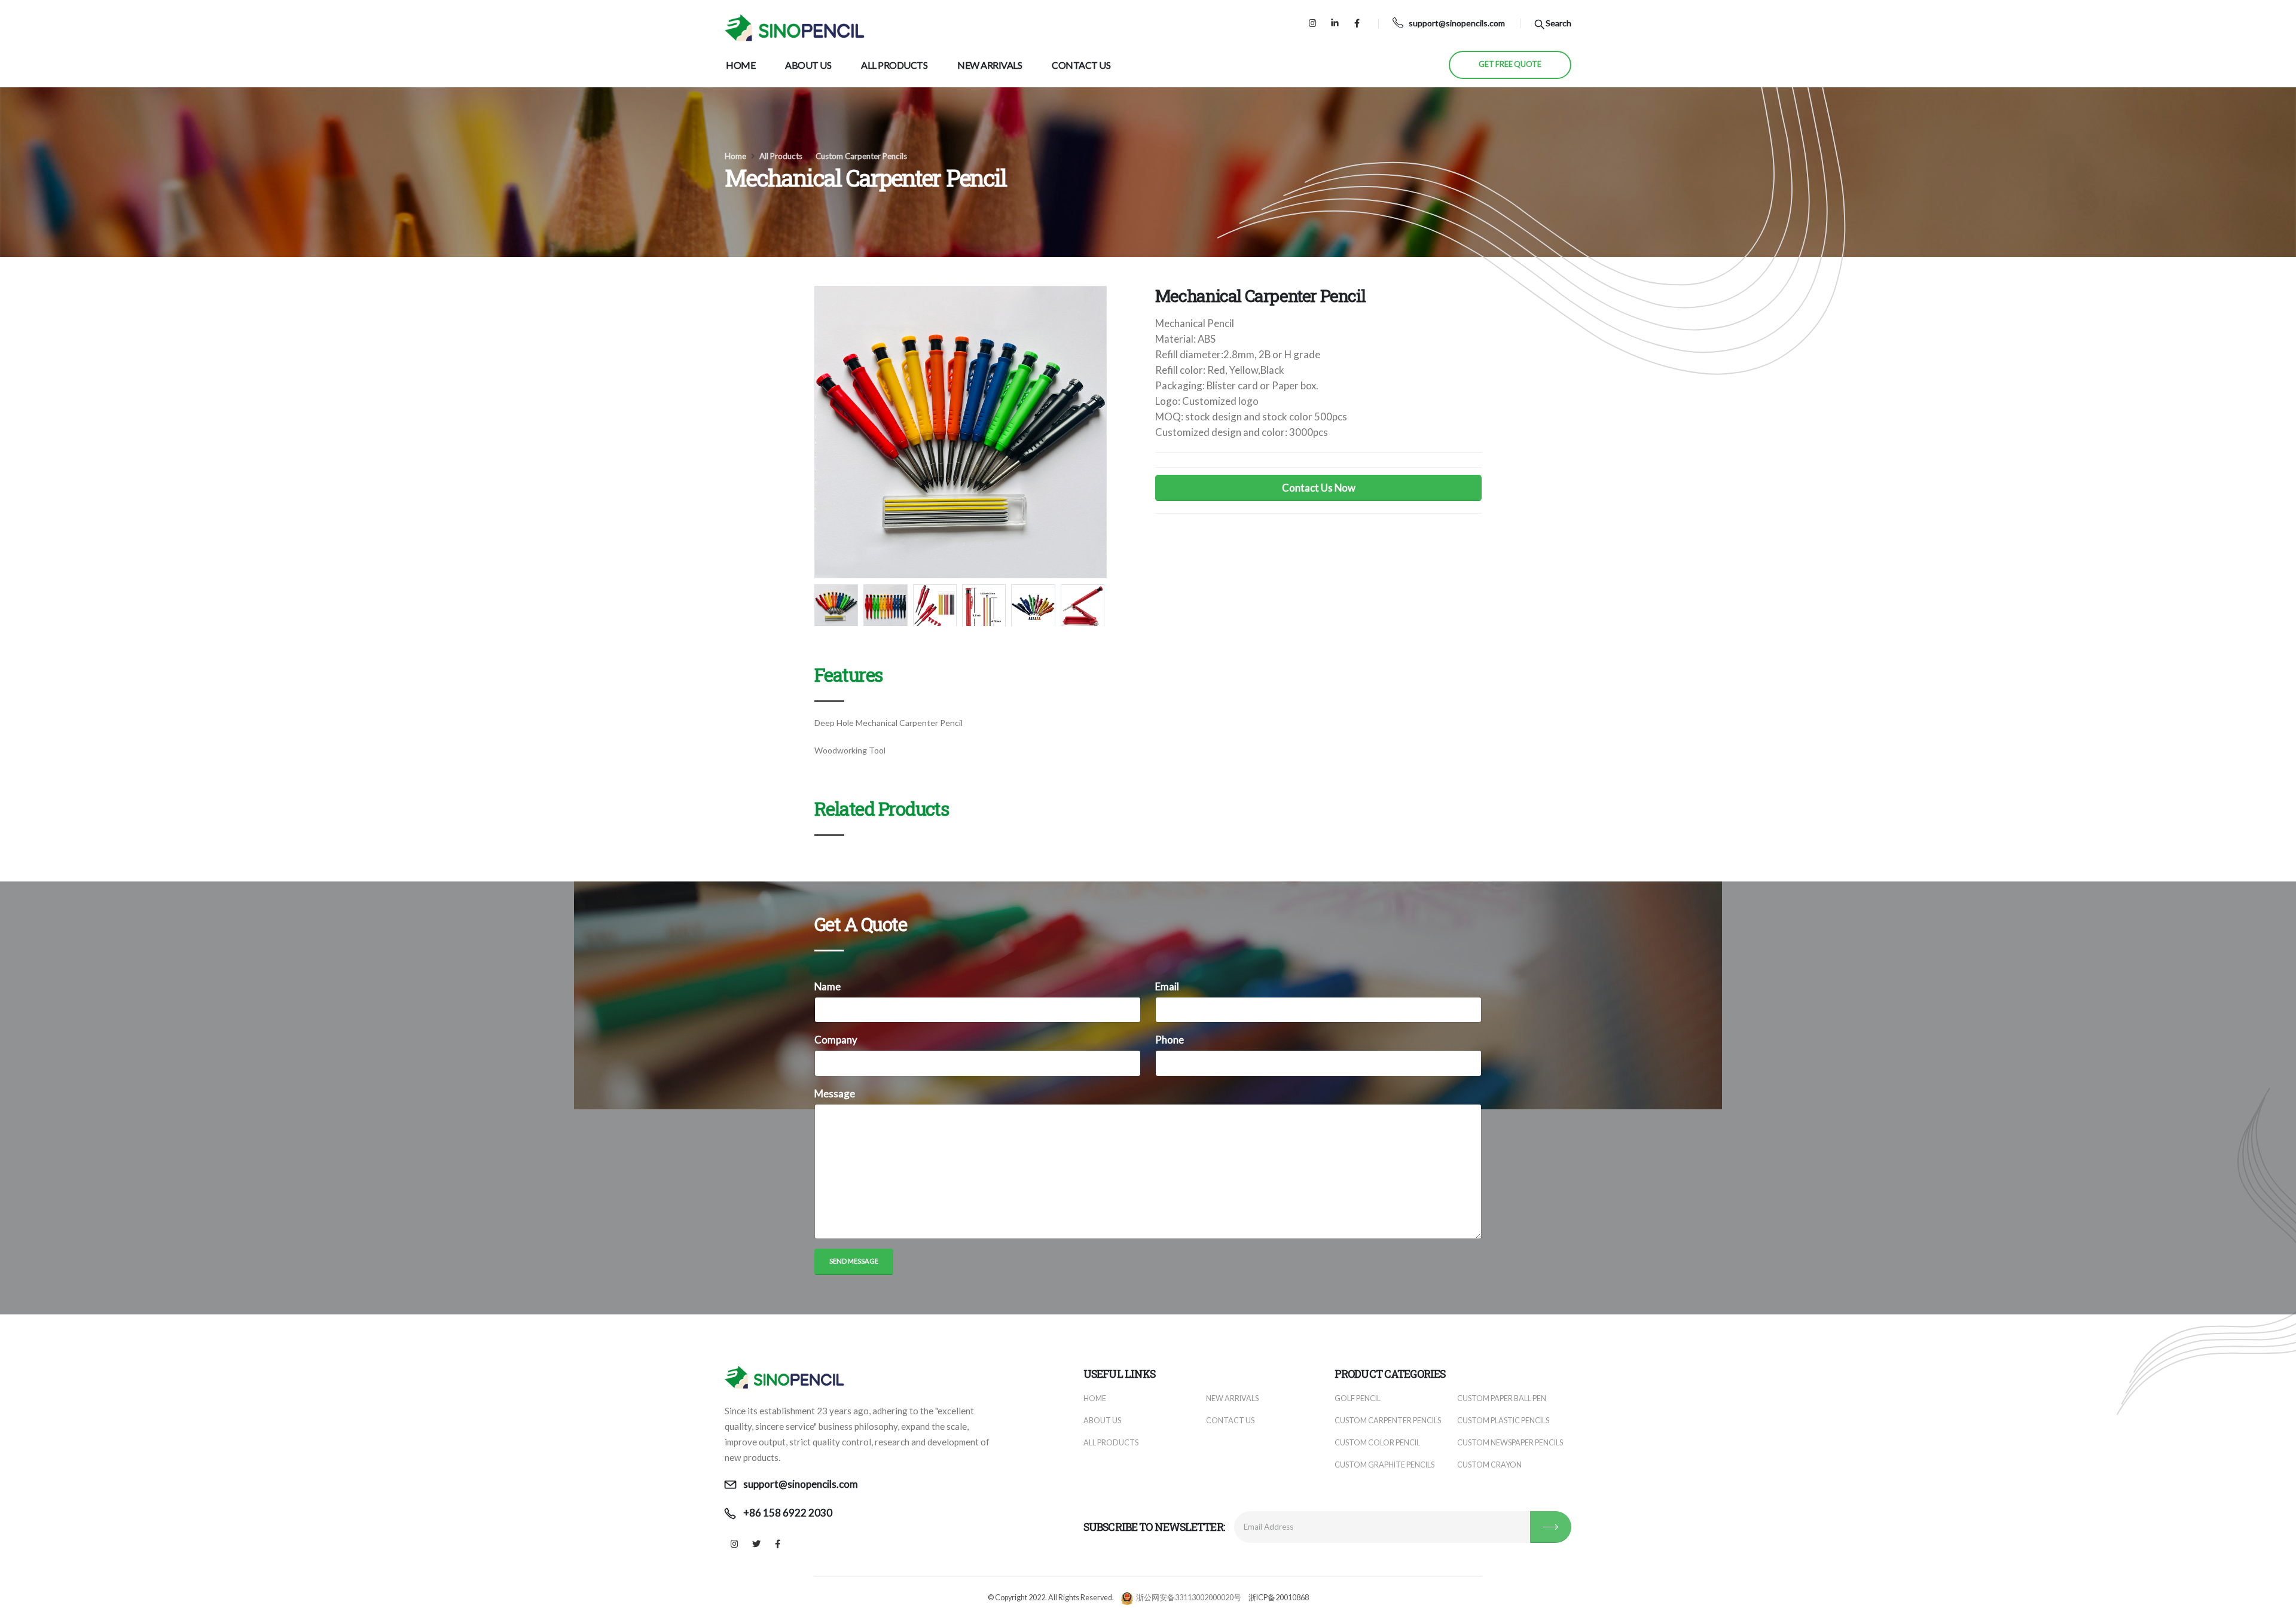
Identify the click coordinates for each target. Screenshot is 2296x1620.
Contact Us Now (1319, 488)
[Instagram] (1313, 23)
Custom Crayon (1489, 1465)
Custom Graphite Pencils (1384, 1465)
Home (741, 65)
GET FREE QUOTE (1510, 64)
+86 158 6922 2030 (788, 1513)
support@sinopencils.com (1457, 23)
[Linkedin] (1335, 23)
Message (835, 1093)
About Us (808, 65)
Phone (1170, 1040)
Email (1167, 986)
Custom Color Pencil (1377, 1443)
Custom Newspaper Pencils (1510, 1443)
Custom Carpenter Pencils (861, 156)
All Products (894, 65)
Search (1558, 23)
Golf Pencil (1358, 1398)
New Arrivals (990, 65)
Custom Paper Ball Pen (1502, 1398)
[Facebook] (1357, 23)
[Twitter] (756, 1544)
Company (836, 1040)
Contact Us (1081, 65)
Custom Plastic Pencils (1503, 1421)
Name (828, 986)
